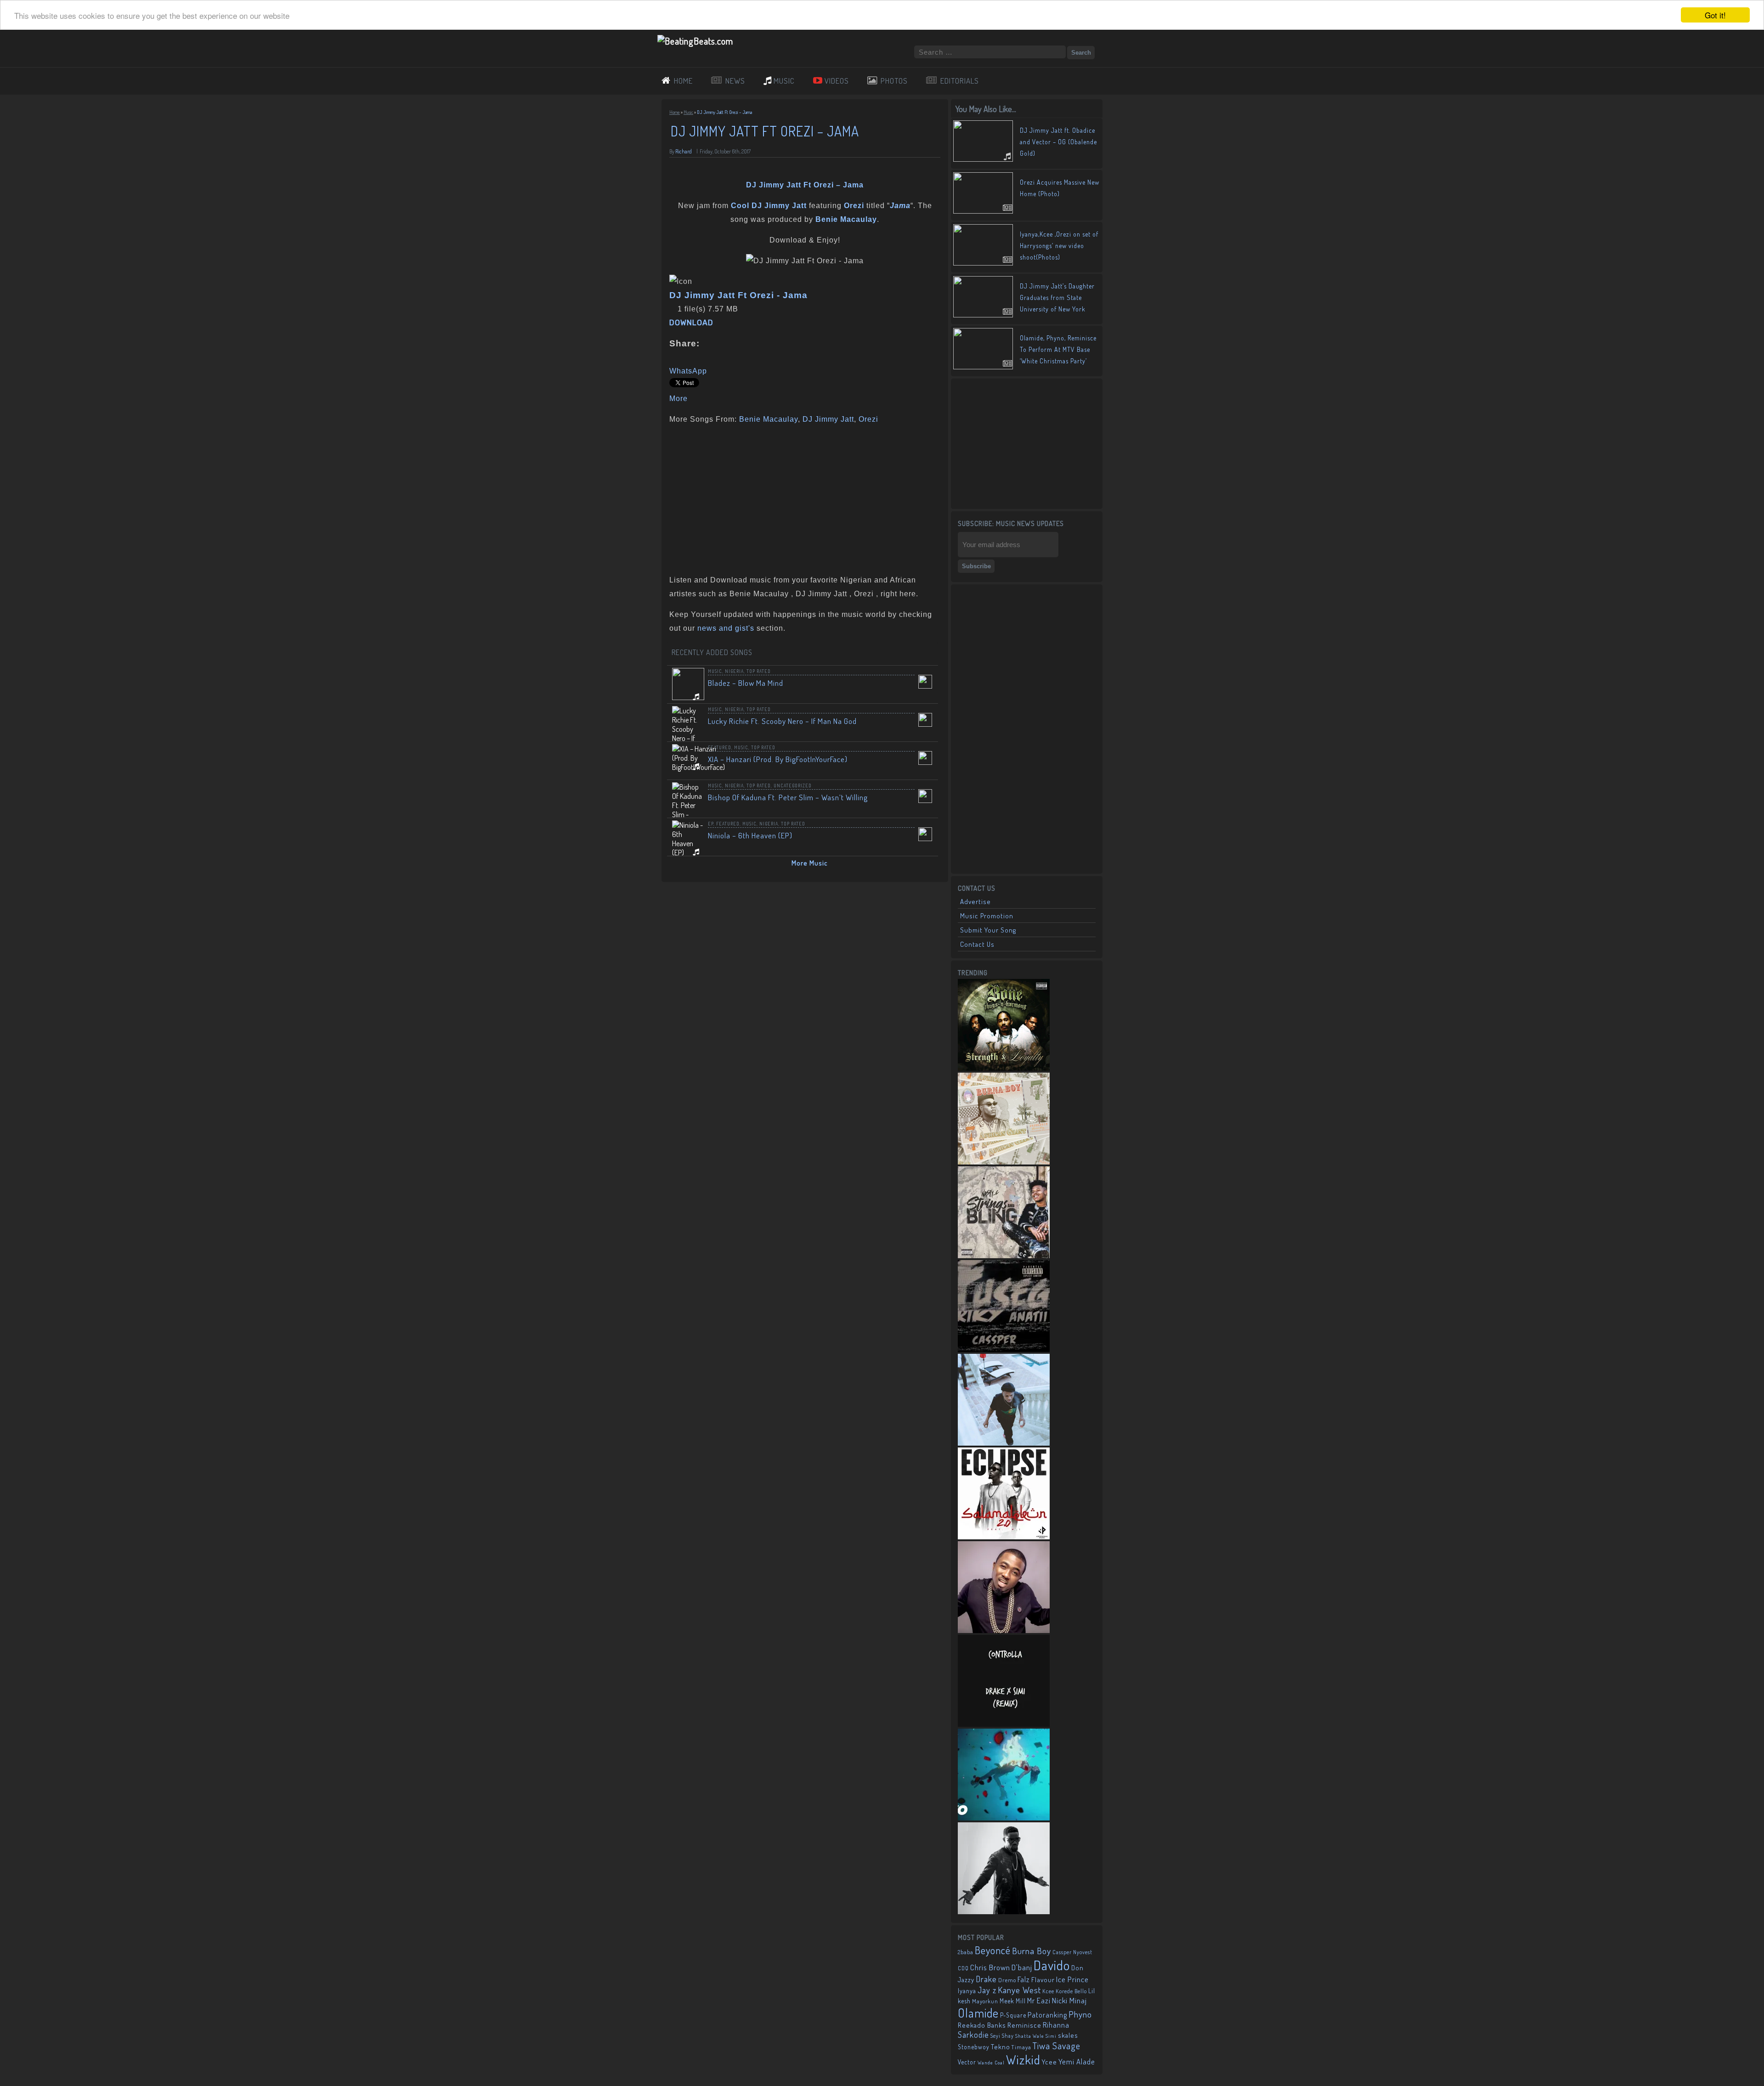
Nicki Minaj (1069, 2000)
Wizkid (1023, 2060)
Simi (1051, 2036)
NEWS (735, 81)
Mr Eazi (1039, 2000)
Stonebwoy (974, 2047)
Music (688, 112)
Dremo (1007, 1980)
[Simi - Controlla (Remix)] (1004, 1724)
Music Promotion (987, 916)
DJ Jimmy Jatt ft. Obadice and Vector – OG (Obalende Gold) (1058, 142)
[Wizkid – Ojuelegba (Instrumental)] (1004, 1443)
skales (1068, 2035)
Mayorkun (985, 2001)
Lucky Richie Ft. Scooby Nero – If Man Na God (782, 721)
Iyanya (967, 1990)
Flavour (1043, 1979)
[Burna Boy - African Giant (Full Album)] (1004, 1162)
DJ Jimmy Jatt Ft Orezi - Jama (738, 295)
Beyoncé (993, 1950)
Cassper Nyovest (1072, 1952)
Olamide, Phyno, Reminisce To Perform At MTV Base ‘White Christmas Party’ (1058, 349)
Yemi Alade (1077, 2061)
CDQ (963, 1968)
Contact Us (977, 944)
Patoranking (1047, 2015)
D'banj (1022, 1967)
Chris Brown (990, 1967)
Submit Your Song (988, 930)
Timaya (1021, 2047)
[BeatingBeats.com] (695, 41)
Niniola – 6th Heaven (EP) (750, 835)
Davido (1052, 1965)
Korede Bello (1071, 1991)
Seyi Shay (1002, 2036)
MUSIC (784, 81)
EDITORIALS (960, 81)
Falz (1024, 1979)
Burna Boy (1032, 1951)
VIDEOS (837, 81)
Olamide (978, 2013)
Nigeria (734, 671)
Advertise (975, 902)
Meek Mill (1013, 2001)
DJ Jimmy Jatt (828, 419)
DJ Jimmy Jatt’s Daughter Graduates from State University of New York (1057, 297)
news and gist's (726, 628)
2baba (966, 1952)
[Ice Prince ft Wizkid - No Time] (1004, 1630)
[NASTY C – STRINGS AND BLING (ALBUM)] (1004, 1255)
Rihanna (1056, 2025)
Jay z (987, 1990)
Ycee (1049, 2062)
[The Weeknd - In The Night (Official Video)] (1004, 1818)
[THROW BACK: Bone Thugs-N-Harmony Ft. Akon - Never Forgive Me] (1004, 1068)
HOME (683, 81)
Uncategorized (793, 786)
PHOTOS (894, 81)
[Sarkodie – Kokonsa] (1004, 1911)
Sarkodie (973, 2035)
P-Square (1013, 2015)
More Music (810, 863)
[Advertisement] (802, 497)
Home (675, 112)
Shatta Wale (1030, 2036)
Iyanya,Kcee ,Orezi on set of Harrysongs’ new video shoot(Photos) (1059, 246)
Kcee (1048, 1991)
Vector (967, 2062)
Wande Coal (991, 2063)
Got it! (1715, 15)
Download (691, 323)
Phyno (1080, 2014)
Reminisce (1024, 2025)
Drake (986, 1979)
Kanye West (1019, 1990)
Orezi (868, 419)
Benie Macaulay (769, 419)
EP (711, 824)
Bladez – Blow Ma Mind (746, 683)
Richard (684, 151)
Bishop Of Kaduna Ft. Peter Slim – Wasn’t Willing (788, 797)
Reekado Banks (982, 2025)
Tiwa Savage (1057, 2046)
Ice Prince (1072, 1979)
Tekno (1001, 2047)
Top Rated (759, 671)
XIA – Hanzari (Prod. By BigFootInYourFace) (778, 759)
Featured (720, 747)
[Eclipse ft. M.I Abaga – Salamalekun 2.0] (1004, 1537)
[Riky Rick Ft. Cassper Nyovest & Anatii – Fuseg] (1004, 1349)
